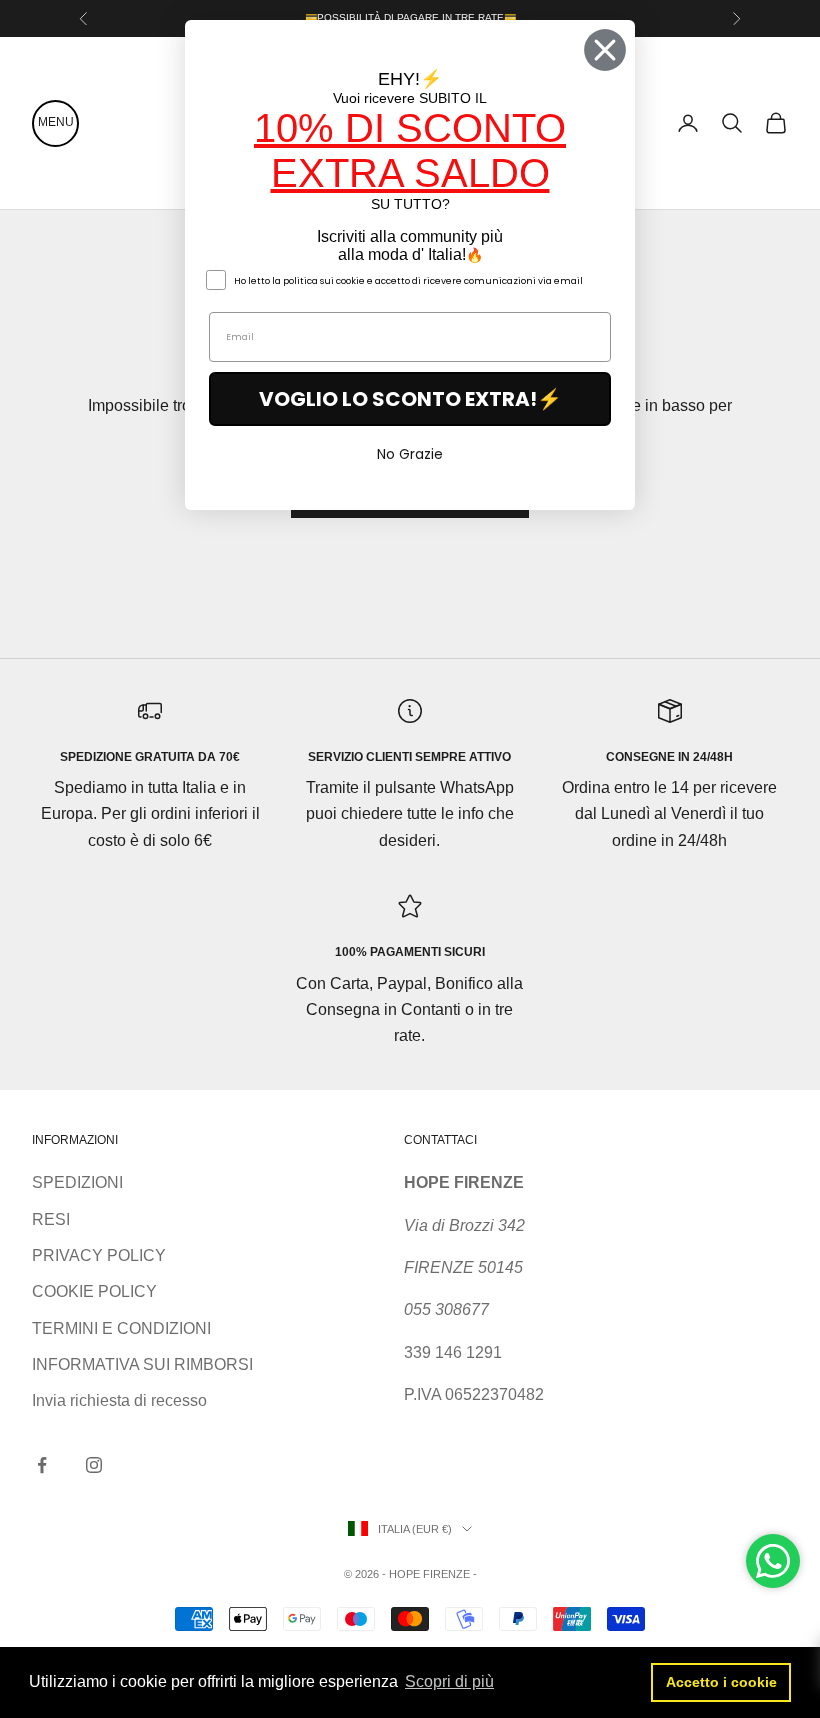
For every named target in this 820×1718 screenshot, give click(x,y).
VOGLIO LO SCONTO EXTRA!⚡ (410, 399)
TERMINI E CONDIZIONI (121, 1328)
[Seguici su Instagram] (94, 1465)
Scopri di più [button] (449, 1681)
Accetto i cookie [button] (721, 1682)
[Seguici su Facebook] (42, 1465)
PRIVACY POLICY (99, 1255)
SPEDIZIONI (77, 1182)
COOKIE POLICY (94, 1291)
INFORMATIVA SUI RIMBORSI (142, 1364)
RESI (51, 1219)
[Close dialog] (605, 50)
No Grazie (410, 454)
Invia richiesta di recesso (119, 1400)
